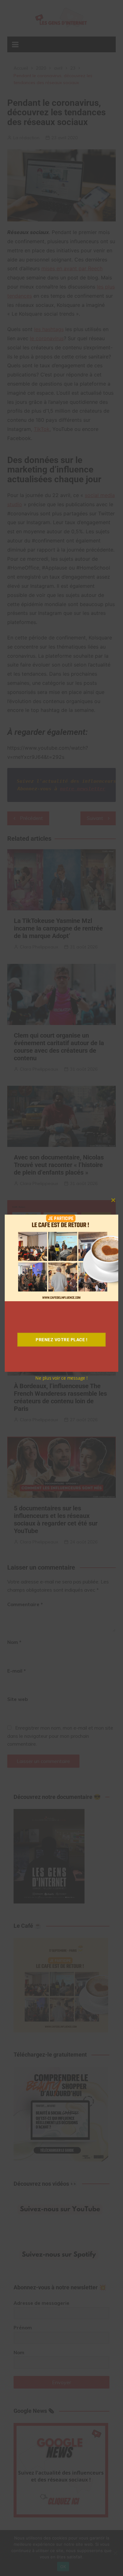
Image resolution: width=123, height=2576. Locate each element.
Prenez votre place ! (61, 1340)
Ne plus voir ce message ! (61, 1378)
